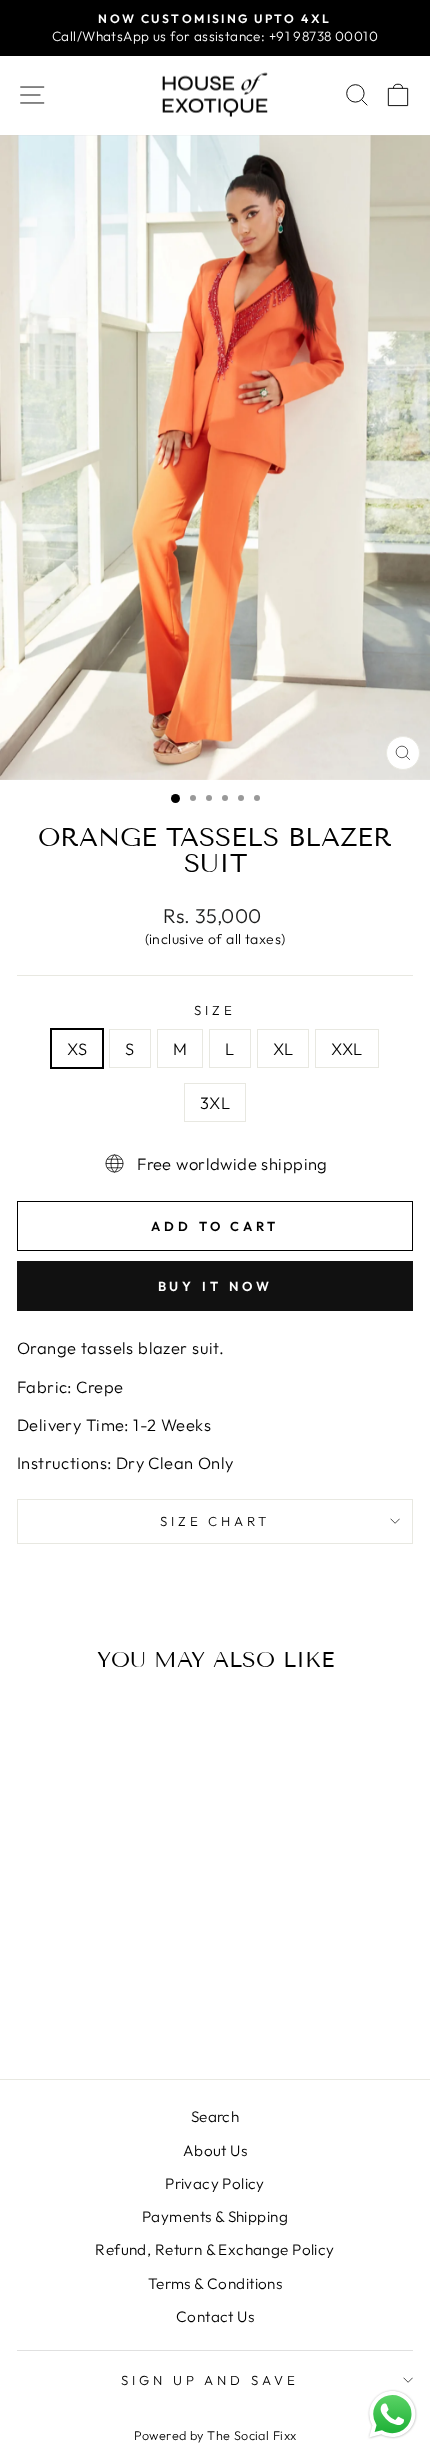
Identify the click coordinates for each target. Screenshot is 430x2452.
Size (215, 1010)
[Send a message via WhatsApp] (392, 2414)
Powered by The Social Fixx (215, 2435)
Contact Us (215, 2316)
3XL (215, 1102)
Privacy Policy (215, 2183)
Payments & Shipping (215, 2216)
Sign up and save (210, 2380)
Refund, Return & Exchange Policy (214, 2249)
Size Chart (215, 1521)
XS (77, 1048)
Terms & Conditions (215, 2283)
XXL (346, 1048)
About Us (215, 2150)
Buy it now (215, 1286)
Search (215, 2116)
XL (283, 1048)
